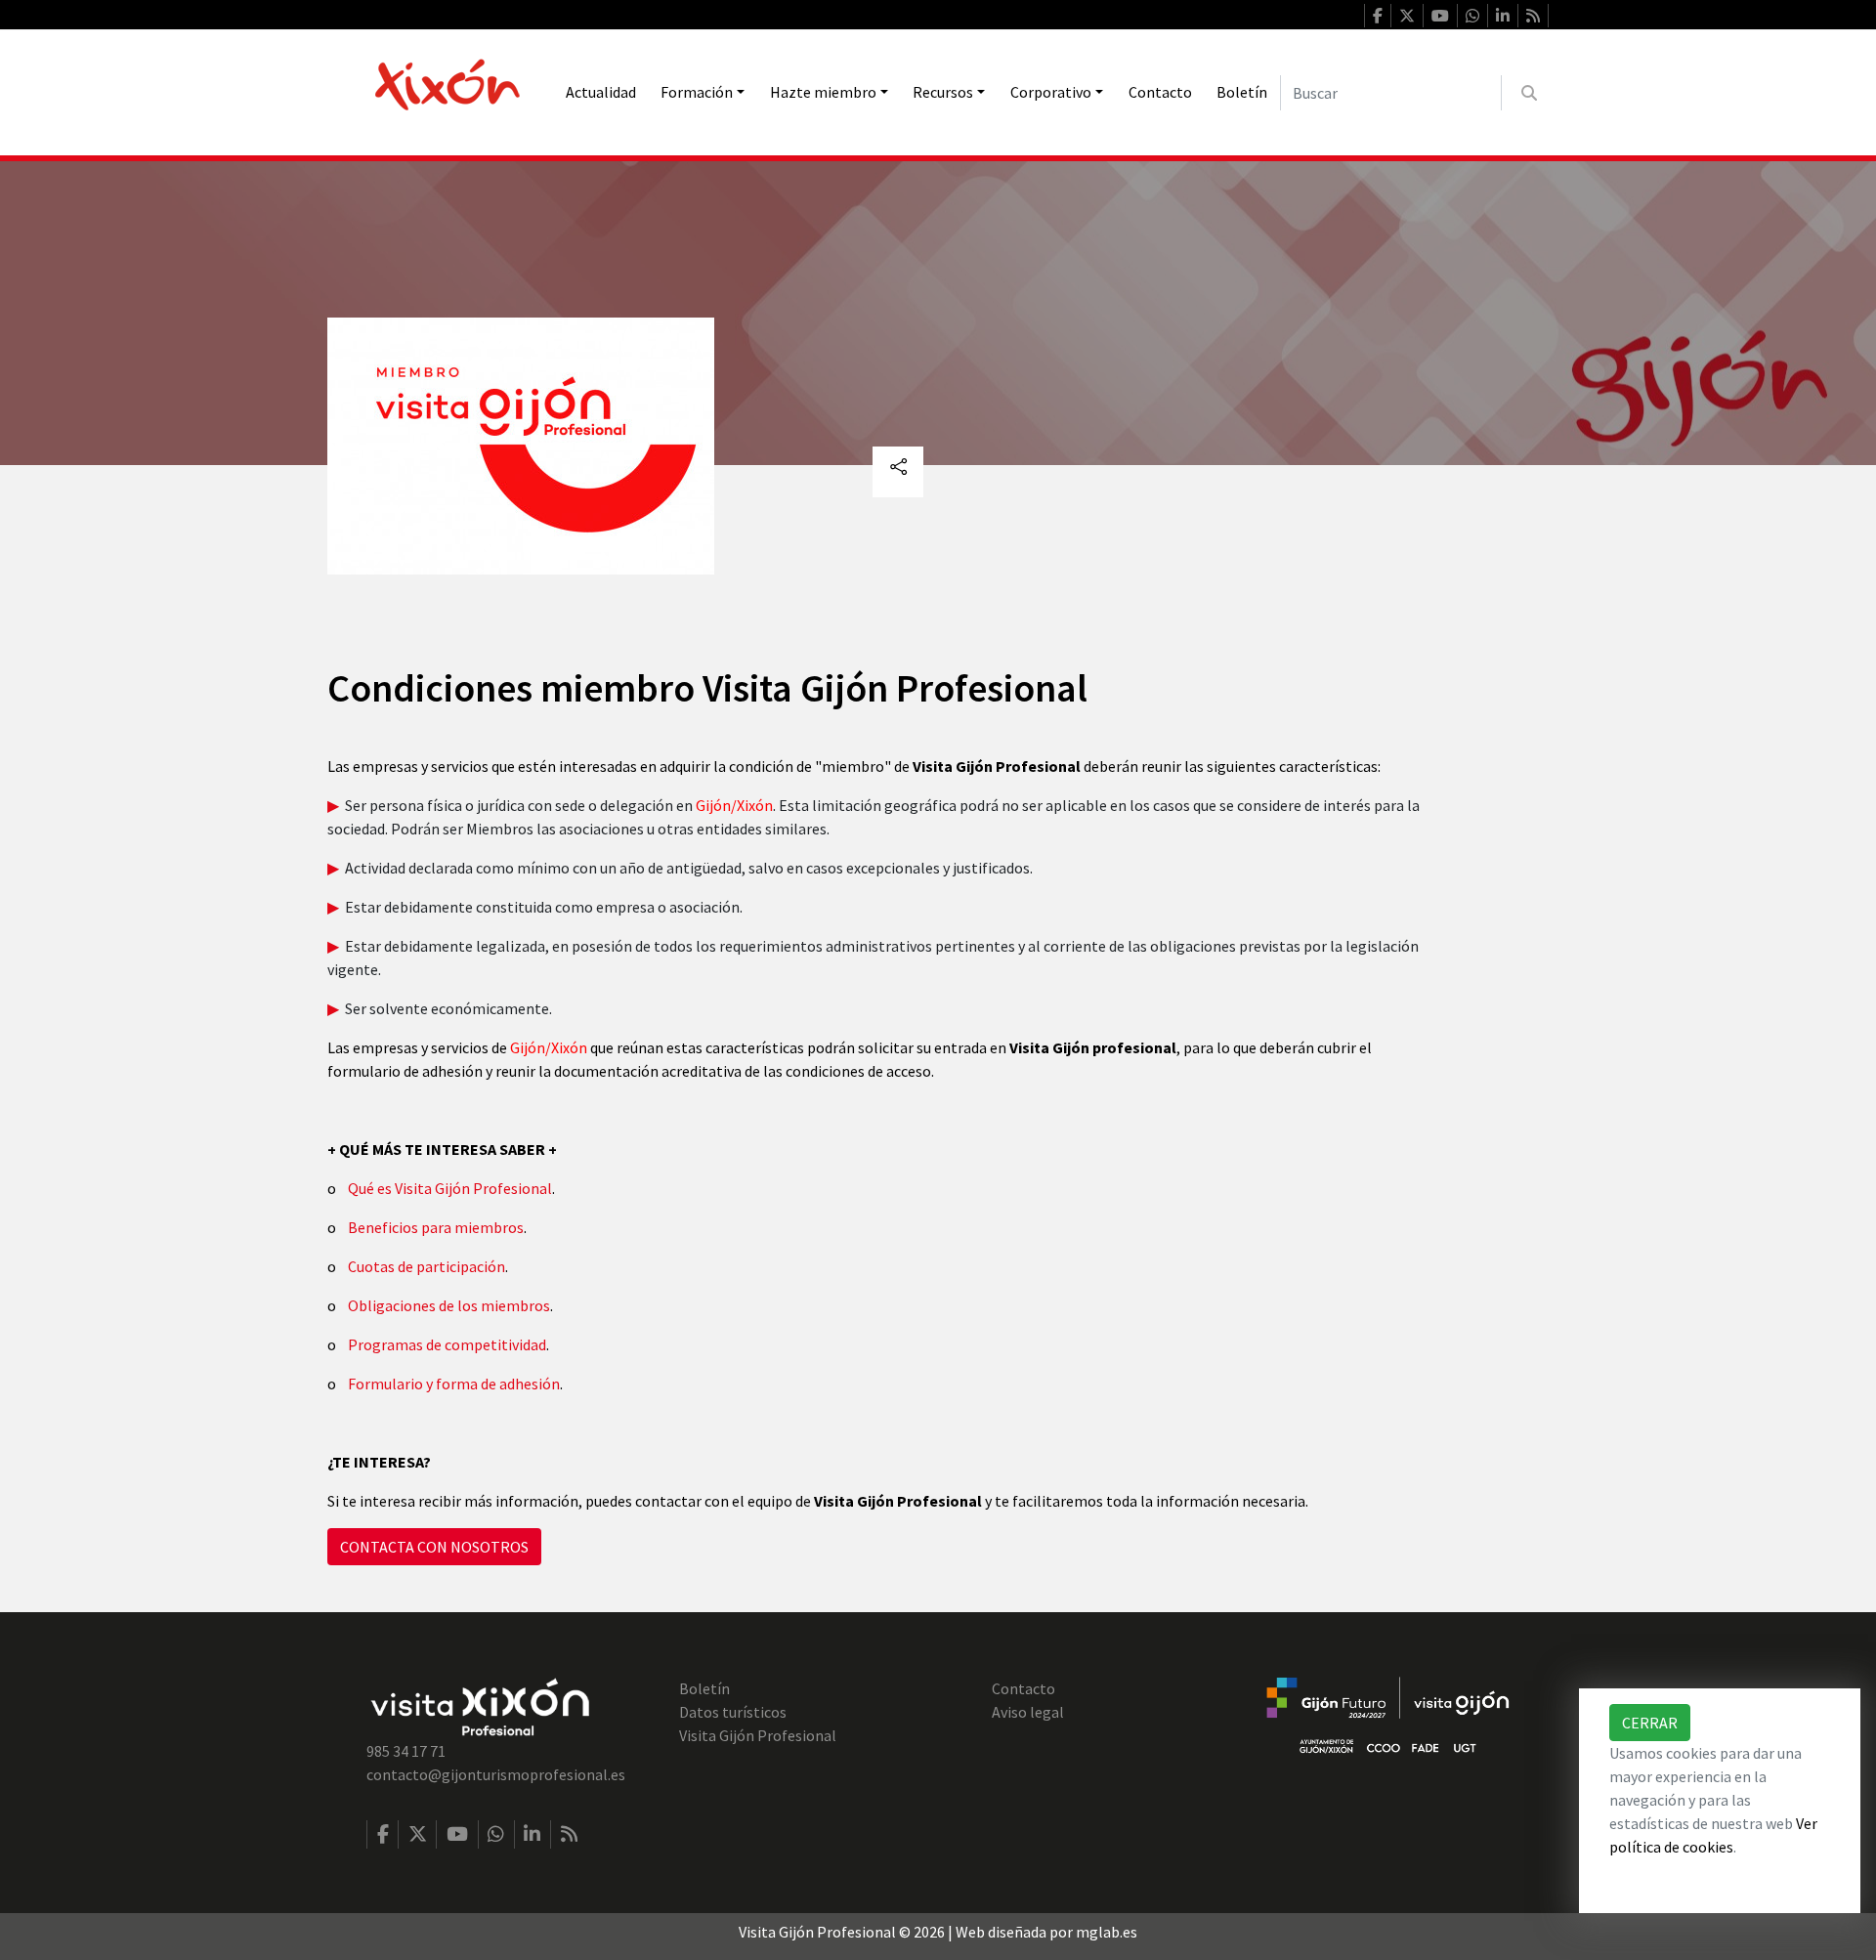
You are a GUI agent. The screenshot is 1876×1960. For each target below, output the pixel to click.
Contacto (1160, 92)
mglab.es (1107, 1932)
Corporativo (1051, 92)
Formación (697, 92)
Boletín (1242, 92)
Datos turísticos (733, 1712)
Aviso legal (1028, 1712)
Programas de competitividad (447, 1344)
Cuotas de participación (426, 1266)
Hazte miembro (823, 92)
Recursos (943, 92)
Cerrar (1650, 1723)
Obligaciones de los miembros (449, 1305)
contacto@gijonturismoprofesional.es (496, 1774)
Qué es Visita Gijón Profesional (450, 1188)
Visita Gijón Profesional (758, 1735)
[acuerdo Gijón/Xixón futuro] (1387, 1714)
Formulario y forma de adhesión (454, 1384)
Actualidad (601, 92)
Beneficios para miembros (436, 1227)
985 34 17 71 (406, 1751)
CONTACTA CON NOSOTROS (434, 1547)
